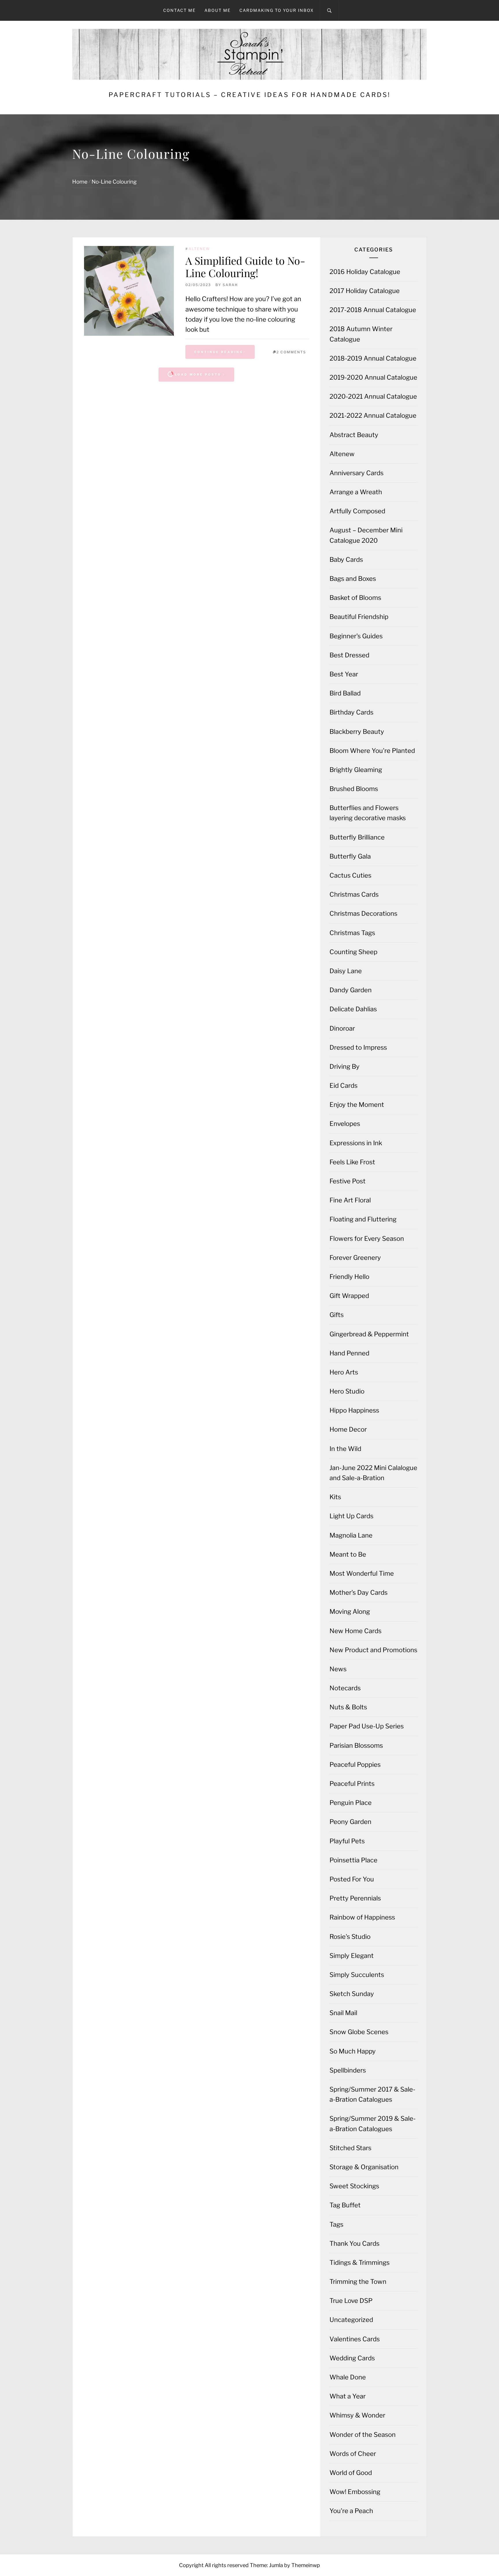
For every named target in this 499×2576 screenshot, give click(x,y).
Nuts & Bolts (348, 1707)
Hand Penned (349, 1353)
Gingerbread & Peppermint (369, 1334)
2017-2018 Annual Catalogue (373, 310)
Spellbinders (348, 2070)
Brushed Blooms (354, 789)
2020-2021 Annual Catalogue (373, 396)
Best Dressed (349, 655)
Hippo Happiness (354, 1410)
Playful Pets (347, 1841)
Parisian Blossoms (356, 1745)
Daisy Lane (346, 971)
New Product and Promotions (373, 1650)
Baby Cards (346, 559)
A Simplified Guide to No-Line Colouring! (245, 267)
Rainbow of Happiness (362, 1917)
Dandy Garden (351, 990)
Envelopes (345, 1124)
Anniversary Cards (356, 473)
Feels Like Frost (352, 1162)
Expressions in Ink (356, 1143)
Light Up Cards (351, 1516)
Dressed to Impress (358, 1047)
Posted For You (352, 1879)
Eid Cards (343, 1085)
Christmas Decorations (363, 913)
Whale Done (348, 2377)
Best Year (344, 674)
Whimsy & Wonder (357, 2415)
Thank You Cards (354, 2243)
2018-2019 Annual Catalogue (373, 358)
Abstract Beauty (354, 435)
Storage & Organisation (364, 2167)
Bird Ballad (345, 693)
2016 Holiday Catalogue (365, 272)
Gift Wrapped (349, 1296)
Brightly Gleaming (356, 770)
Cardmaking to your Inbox (277, 10)
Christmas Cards (354, 894)
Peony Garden (350, 1822)
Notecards (345, 1688)
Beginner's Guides (356, 636)
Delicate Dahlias (353, 1009)
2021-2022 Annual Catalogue (373, 415)
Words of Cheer (353, 2454)
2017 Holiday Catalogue (365, 291)
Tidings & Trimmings (360, 2262)
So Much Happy (353, 2051)
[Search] (329, 10)
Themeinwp (306, 2565)
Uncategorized (351, 2320)
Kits (335, 1497)
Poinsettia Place (353, 1860)
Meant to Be (348, 1554)
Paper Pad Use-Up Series (367, 1726)
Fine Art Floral (350, 1200)
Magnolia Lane (351, 1535)
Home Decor (348, 1429)
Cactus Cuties (350, 875)
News (338, 1669)
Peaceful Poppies (355, 1764)
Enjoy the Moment (357, 1105)
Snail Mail (343, 2013)
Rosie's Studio (350, 1937)
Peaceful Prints (352, 1784)
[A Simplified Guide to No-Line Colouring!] (129, 291)
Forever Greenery (355, 1258)
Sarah (230, 285)
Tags (336, 2224)
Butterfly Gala (350, 856)
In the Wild (345, 1449)
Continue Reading (219, 352)
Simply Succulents (357, 1975)
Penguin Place (351, 1803)
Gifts (337, 1315)
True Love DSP (351, 2301)
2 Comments (291, 352)
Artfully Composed (357, 511)
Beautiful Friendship (359, 617)
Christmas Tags (352, 933)
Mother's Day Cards (359, 1592)
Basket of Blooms (355, 598)
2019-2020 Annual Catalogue (373, 377)
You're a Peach (351, 2511)
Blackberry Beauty (357, 732)
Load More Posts (198, 374)
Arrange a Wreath (356, 492)
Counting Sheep (353, 952)
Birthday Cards (351, 712)
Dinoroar (342, 1028)
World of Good (351, 2473)
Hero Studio (347, 1391)
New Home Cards (355, 1631)
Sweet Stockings (354, 2186)
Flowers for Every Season (367, 1238)
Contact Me (179, 10)
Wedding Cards (352, 2358)
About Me (218, 10)
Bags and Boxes (353, 579)
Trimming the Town (358, 2282)
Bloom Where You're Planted (372, 751)
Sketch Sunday (352, 1994)
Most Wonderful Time (362, 1573)
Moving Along (350, 1611)
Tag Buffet (345, 2205)
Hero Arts (344, 1372)
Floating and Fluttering (363, 1219)
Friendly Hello (349, 1277)
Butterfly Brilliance (357, 837)
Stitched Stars (350, 2148)
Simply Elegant (352, 1956)
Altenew (199, 249)
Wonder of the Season (363, 2435)
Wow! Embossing (355, 2492)
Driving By (345, 1066)
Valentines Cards (355, 2339)
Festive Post (348, 1181)
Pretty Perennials (355, 1898)
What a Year (348, 2396)
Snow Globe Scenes (359, 2032)
